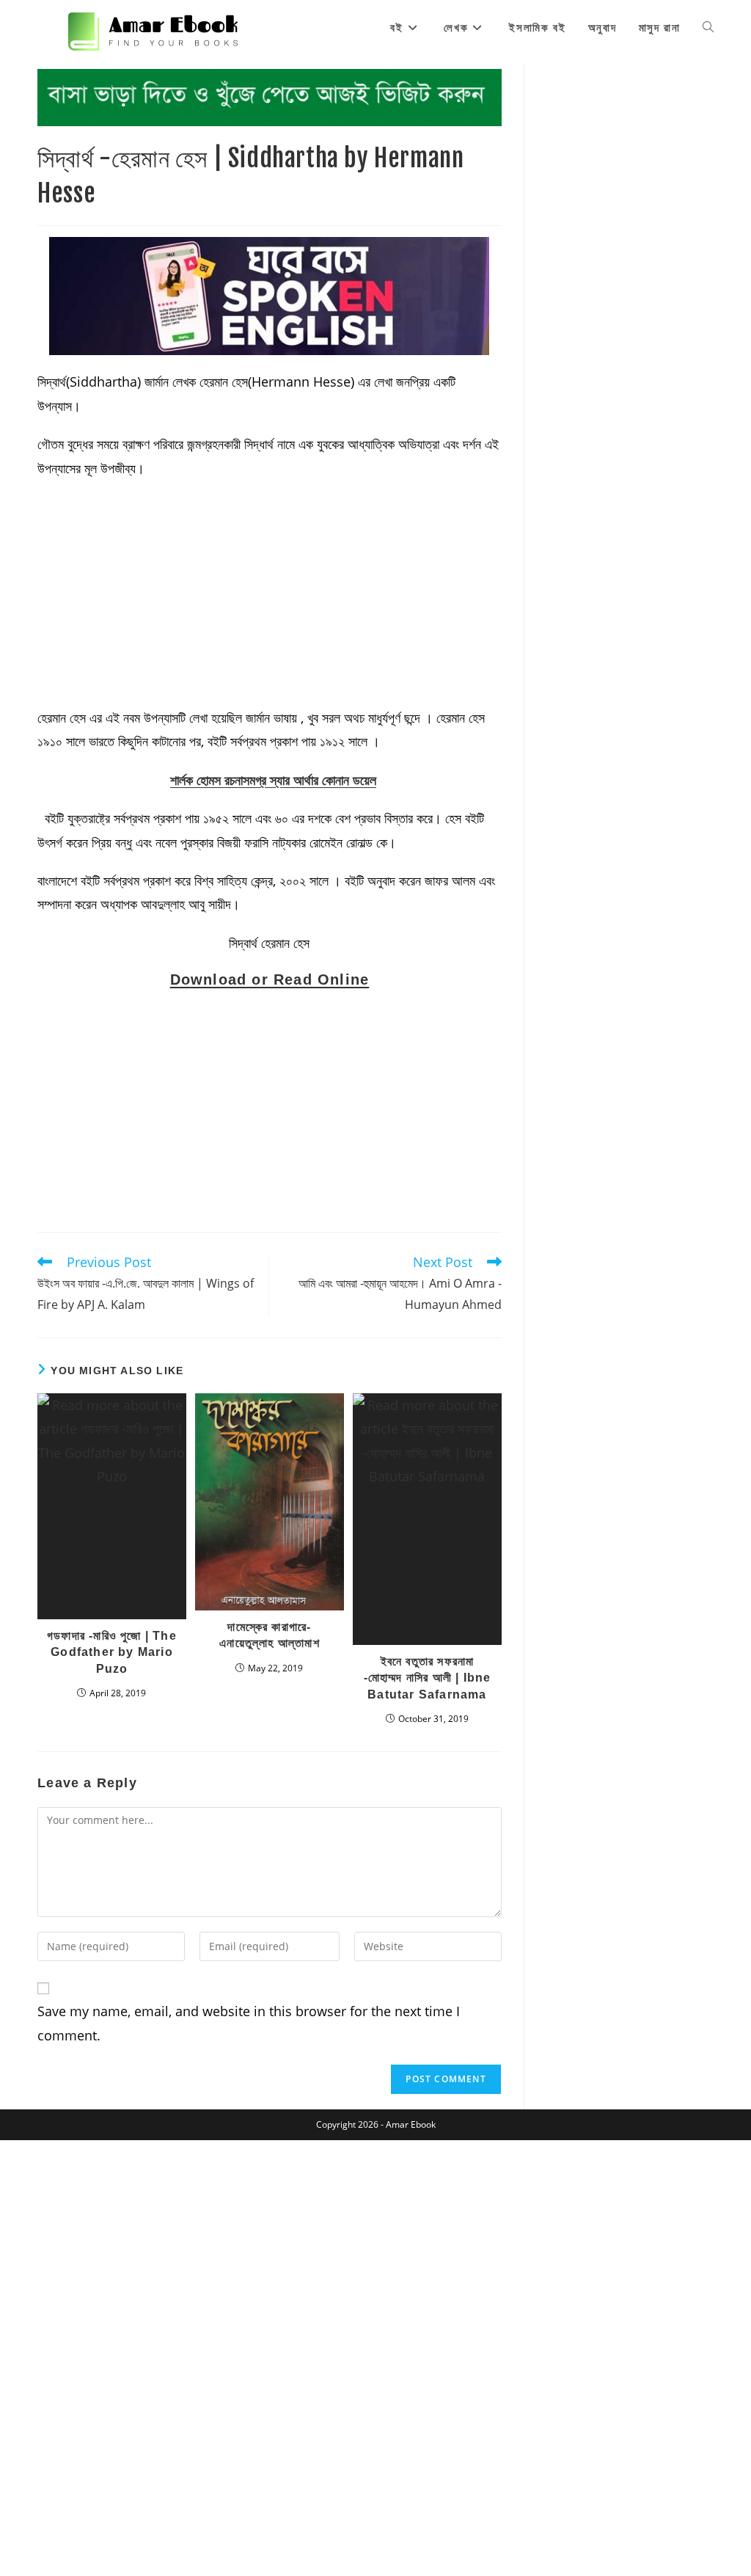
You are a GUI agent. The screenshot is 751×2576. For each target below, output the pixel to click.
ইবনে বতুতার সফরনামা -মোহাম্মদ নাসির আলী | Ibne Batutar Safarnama (428, 1678)
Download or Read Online (270, 979)
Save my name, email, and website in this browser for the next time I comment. (249, 2023)
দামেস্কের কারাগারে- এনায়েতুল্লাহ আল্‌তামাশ (270, 1635)
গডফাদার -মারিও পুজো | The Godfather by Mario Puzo (112, 1652)
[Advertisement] (270, 597)
